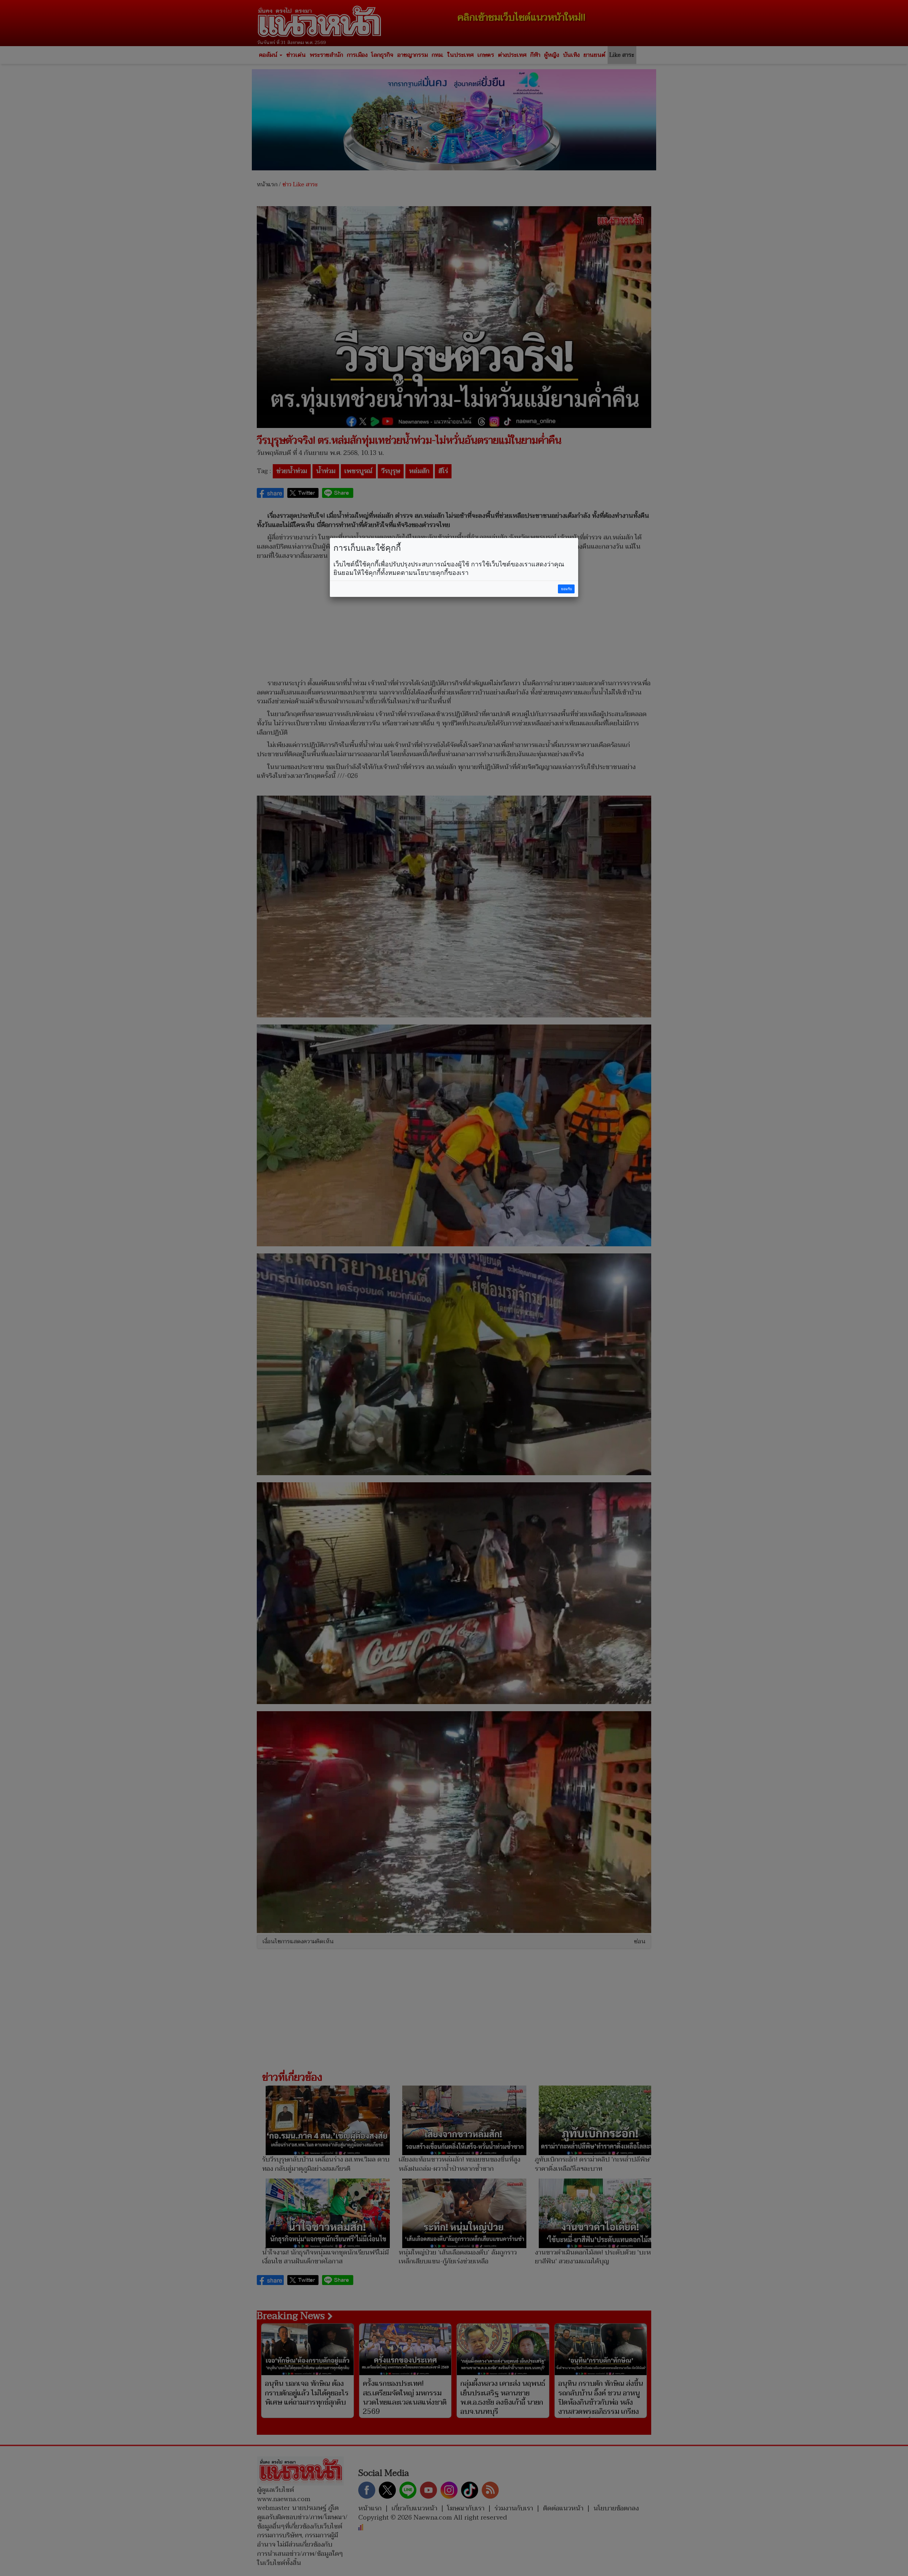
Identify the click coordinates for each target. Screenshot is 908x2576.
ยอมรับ (566, 589)
